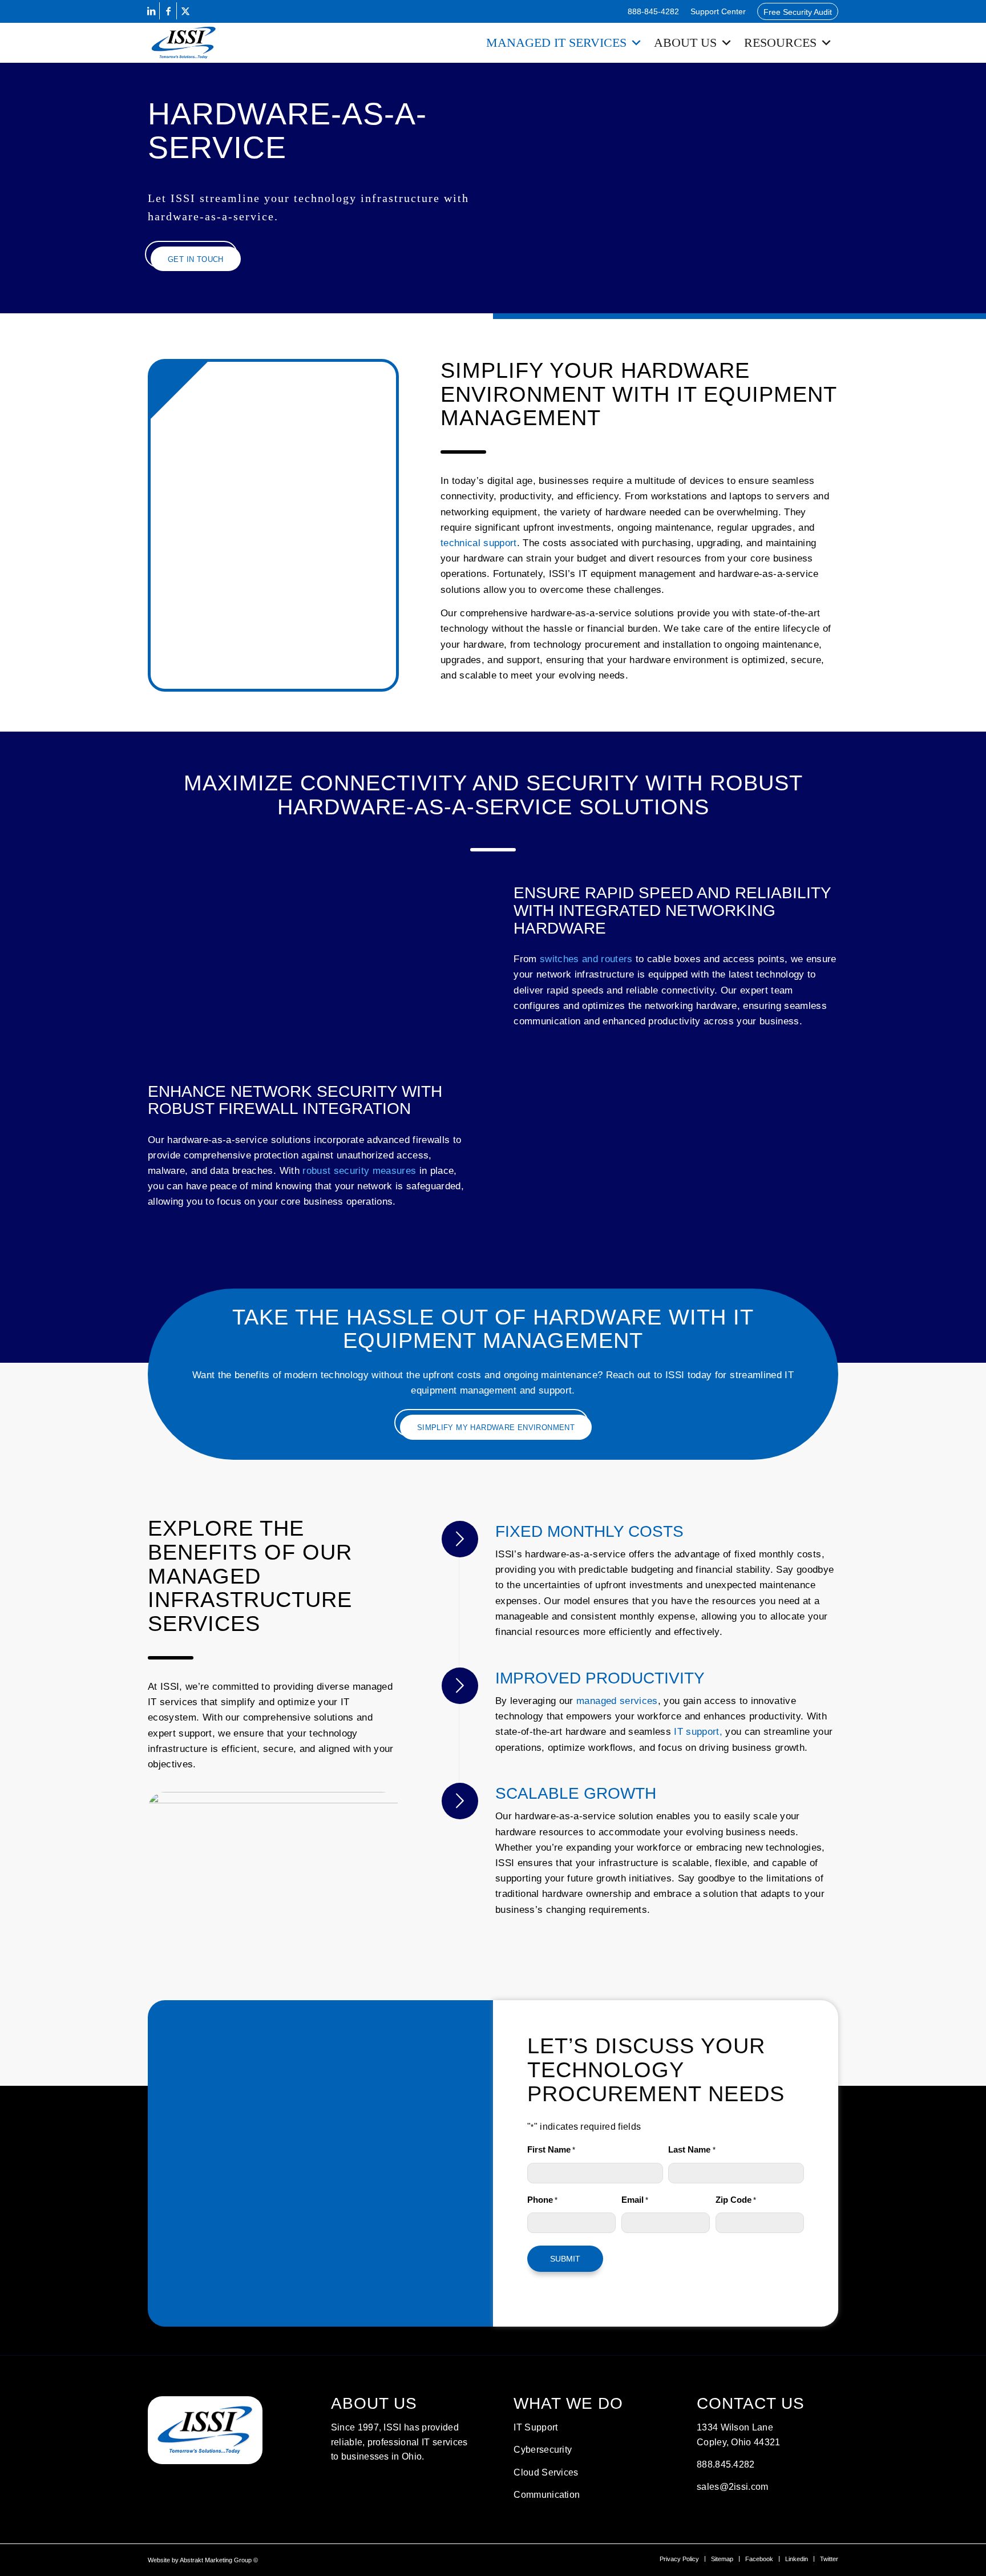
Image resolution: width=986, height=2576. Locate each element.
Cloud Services (546, 2472)
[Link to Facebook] (168, 11)
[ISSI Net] (184, 43)
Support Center (718, 11)
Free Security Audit (798, 12)
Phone (542, 2200)
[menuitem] (653, 11)
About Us (685, 43)
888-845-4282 (653, 11)
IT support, (698, 1732)
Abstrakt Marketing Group (216, 2560)
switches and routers (586, 959)
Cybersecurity (543, 2450)
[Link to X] (185, 11)
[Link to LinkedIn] (151, 11)
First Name (551, 2150)
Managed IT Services (556, 43)
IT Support (536, 2427)
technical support (479, 543)
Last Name (692, 2150)
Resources (780, 43)
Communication (547, 2495)
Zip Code (736, 2200)
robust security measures (359, 1171)
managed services (617, 1701)
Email (635, 2200)
